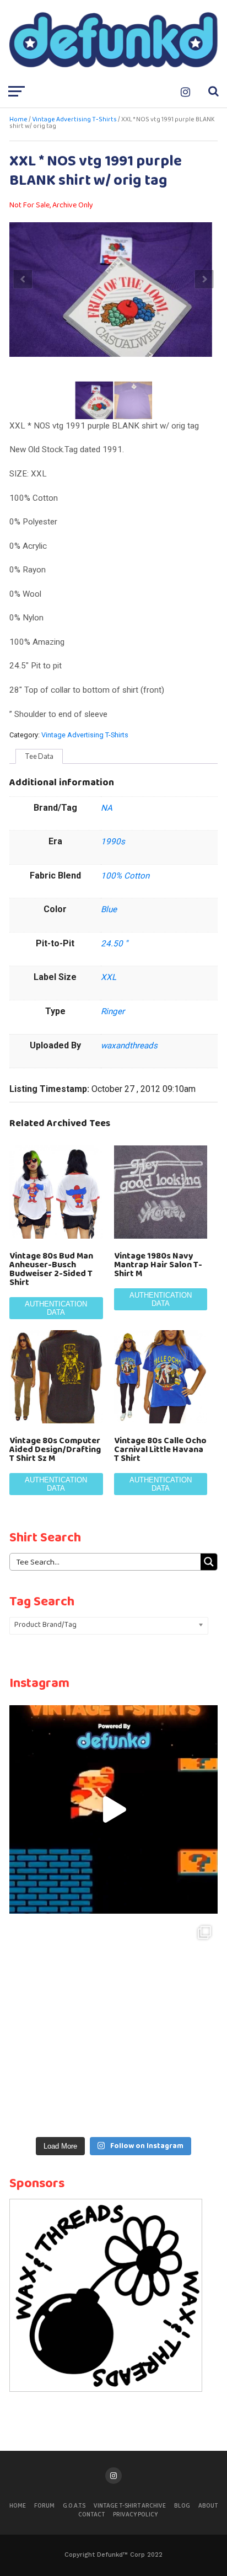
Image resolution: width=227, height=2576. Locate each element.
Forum (44, 2506)
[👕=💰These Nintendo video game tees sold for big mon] (113, 1809)
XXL (109, 977)
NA (107, 808)
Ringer (113, 1011)
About (208, 2506)
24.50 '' (114, 944)
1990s (113, 842)
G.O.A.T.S (74, 2506)
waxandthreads (129, 1046)
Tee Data (39, 756)
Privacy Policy (135, 2515)
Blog (182, 2506)
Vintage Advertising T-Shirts (74, 120)
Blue (109, 909)
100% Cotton (125, 876)
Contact (91, 2515)
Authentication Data (56, 1308)
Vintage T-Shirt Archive (130, 2506)
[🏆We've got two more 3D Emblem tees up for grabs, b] (113, 2023)
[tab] (39, 757)
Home (18, 120)
